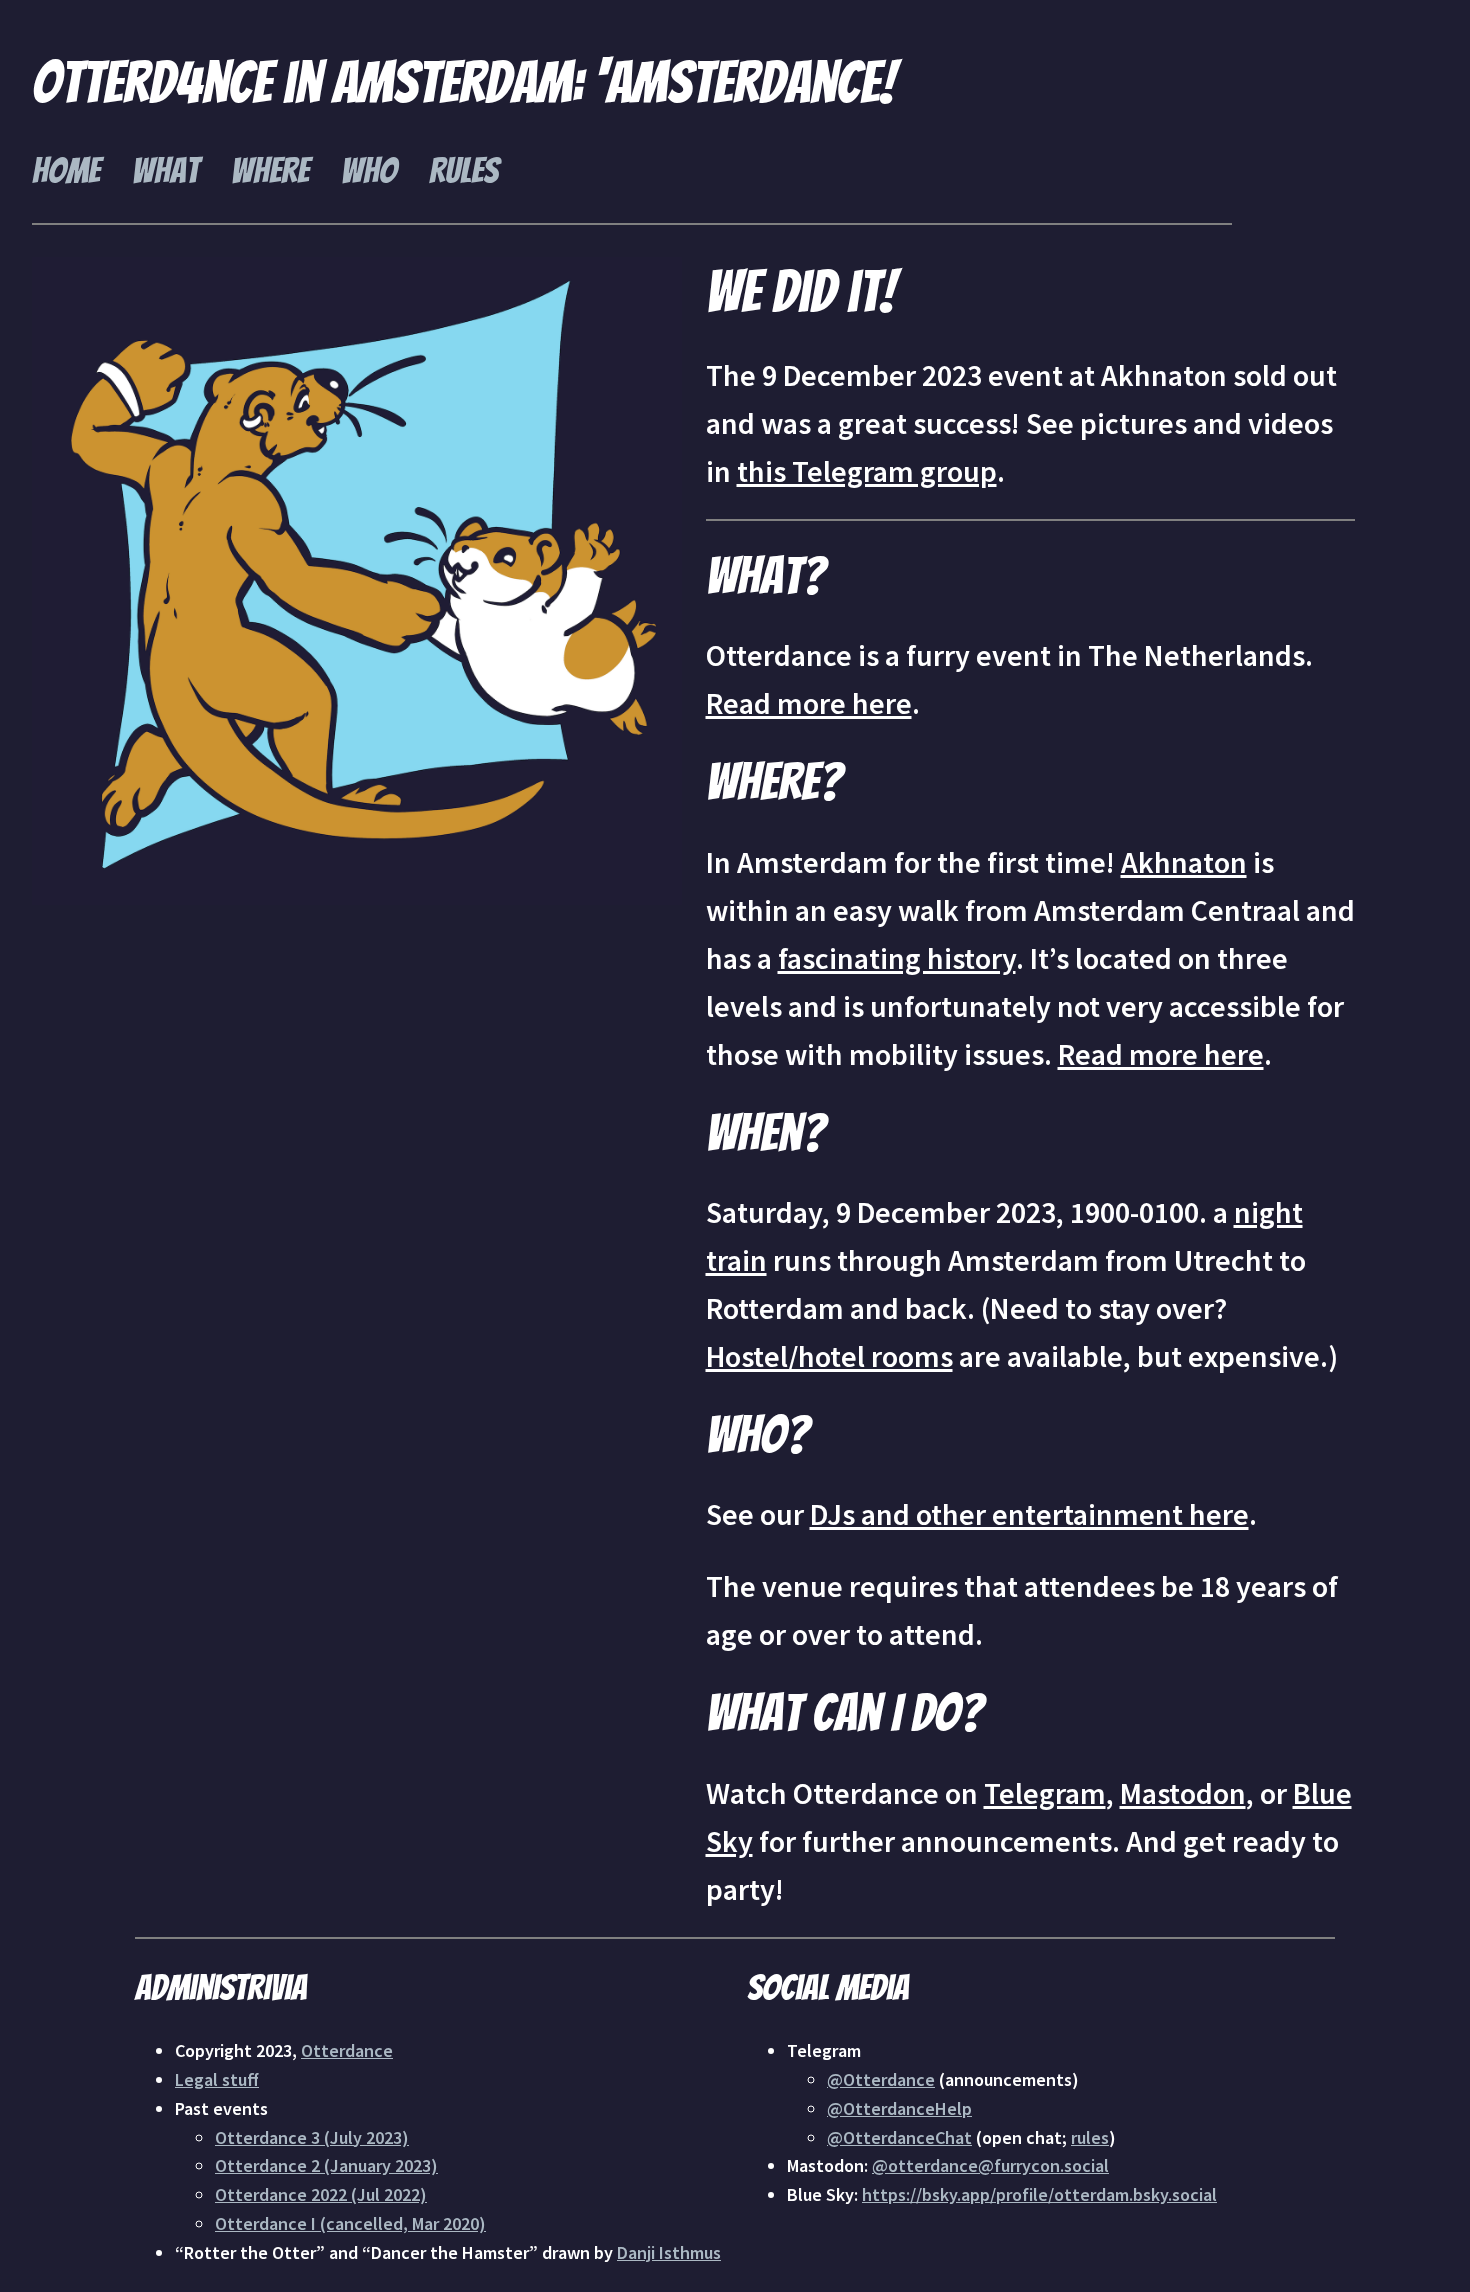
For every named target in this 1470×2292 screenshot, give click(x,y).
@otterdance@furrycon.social (990, 2165)
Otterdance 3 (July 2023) (312, 2137)
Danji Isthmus (669, 2252)
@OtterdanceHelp (899, 2108)
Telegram (1045, 1793)
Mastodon (1183, 1793)
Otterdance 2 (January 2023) (326, 2165)
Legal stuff (217, 2079)
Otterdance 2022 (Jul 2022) (321, 2194)
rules (1090, 2137)
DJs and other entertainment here (1029, 1514)
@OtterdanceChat (899, 2137)
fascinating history (897, 958)
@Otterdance (881, 2079)
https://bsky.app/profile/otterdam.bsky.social (1039, 2194)
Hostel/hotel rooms (829, 1356)
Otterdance (347, 2050)
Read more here (809, 703)
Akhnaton (1184, 862)
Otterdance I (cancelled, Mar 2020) (350, 2223)
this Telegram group (867, 471)
